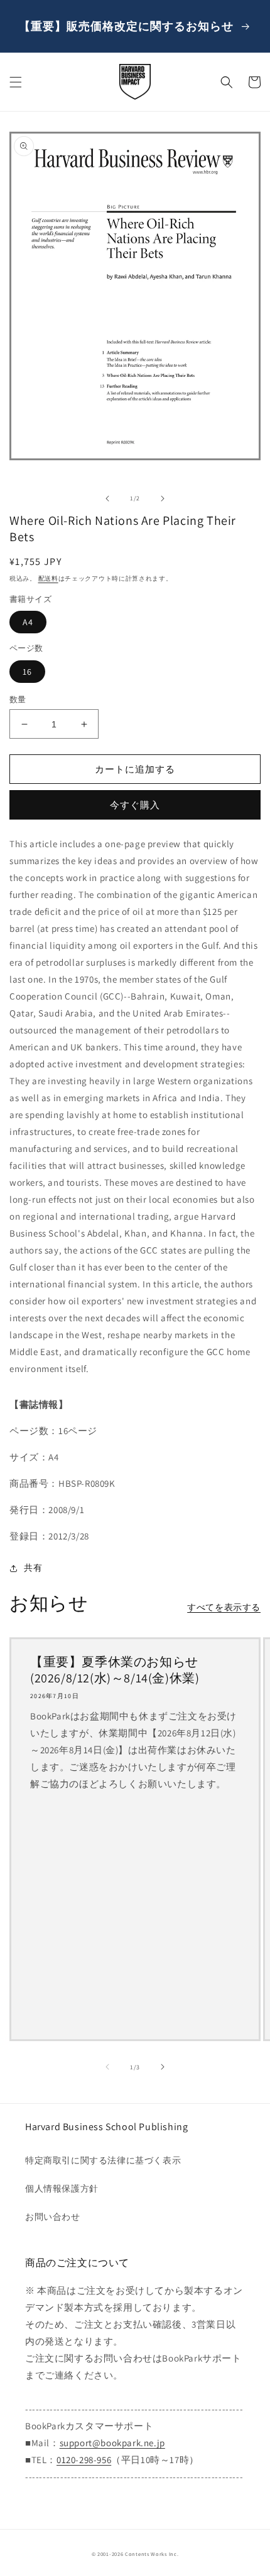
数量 (18, 699)
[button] (16, 82)
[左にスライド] (107, 499)
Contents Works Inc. (152, 2554)
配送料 (48, 578)
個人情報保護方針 (62, 2188)
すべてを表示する (224, 1607)
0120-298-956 (84, 2460)
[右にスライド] (163, 499)
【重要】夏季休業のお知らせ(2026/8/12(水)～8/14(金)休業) (115, 1670)
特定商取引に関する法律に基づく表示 (103, 2160)
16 (27, 672)
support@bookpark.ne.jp (112, 2443)
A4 (28, 622)
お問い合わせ (53, 2217)
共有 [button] (33, 1568)
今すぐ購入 (135, 805)
